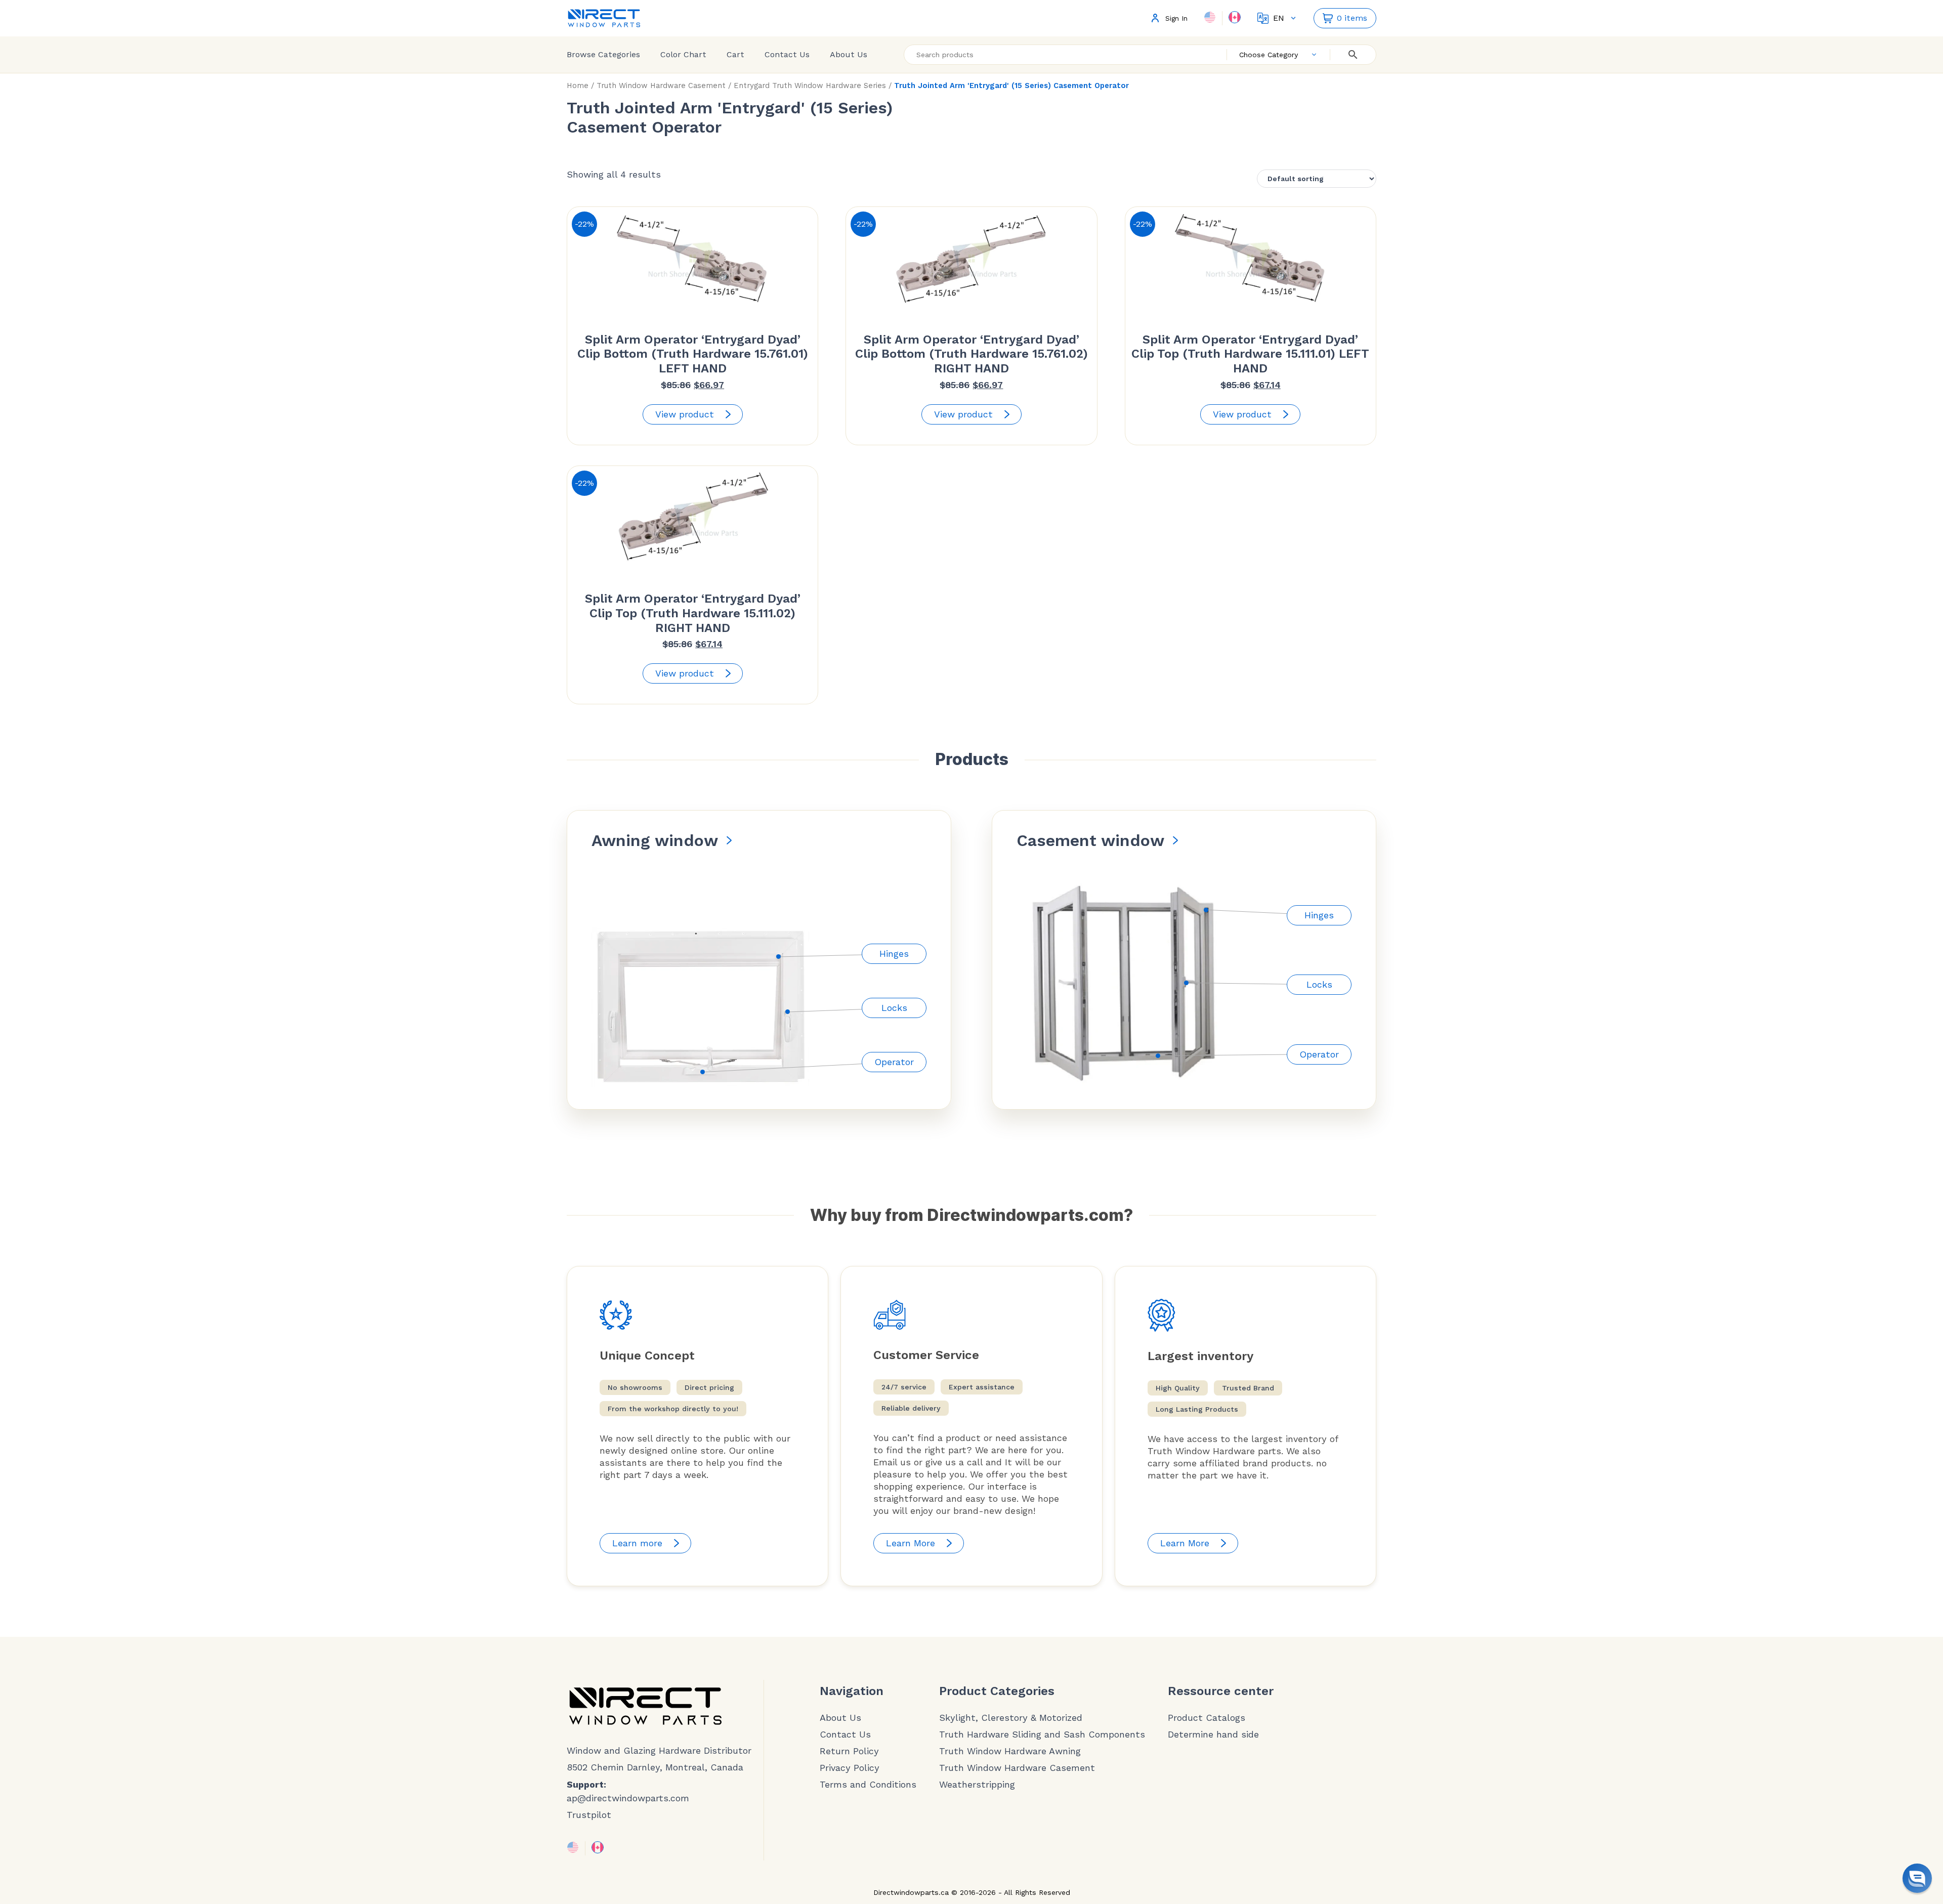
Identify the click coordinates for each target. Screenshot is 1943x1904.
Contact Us (787, 54)
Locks (894, 1008)
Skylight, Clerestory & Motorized (1011, 1718)
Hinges (894, 954)
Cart (735, 54)
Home (578, 86)
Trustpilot (589, 1815)
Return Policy (849, 1751)
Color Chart (683, 54)
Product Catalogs (1207, 1718)
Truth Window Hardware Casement (661, 86)
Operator (894, 1062)
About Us (849, 54)
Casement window (1090, 840)
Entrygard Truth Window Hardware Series (810, 86)
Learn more (637, 1543)
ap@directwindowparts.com (628, 1798)
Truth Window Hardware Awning (1010, 1751)
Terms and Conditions (868, 1785)
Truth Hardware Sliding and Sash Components (1042, 1734)
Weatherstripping (977, 1785)
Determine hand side (1213, 1734)
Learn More (911, 1543)
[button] (1917, 1878)
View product (685, 414)
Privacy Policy (850, 1768)
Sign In (1176, 18)
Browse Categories (603, 54)
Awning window (655, 840)
